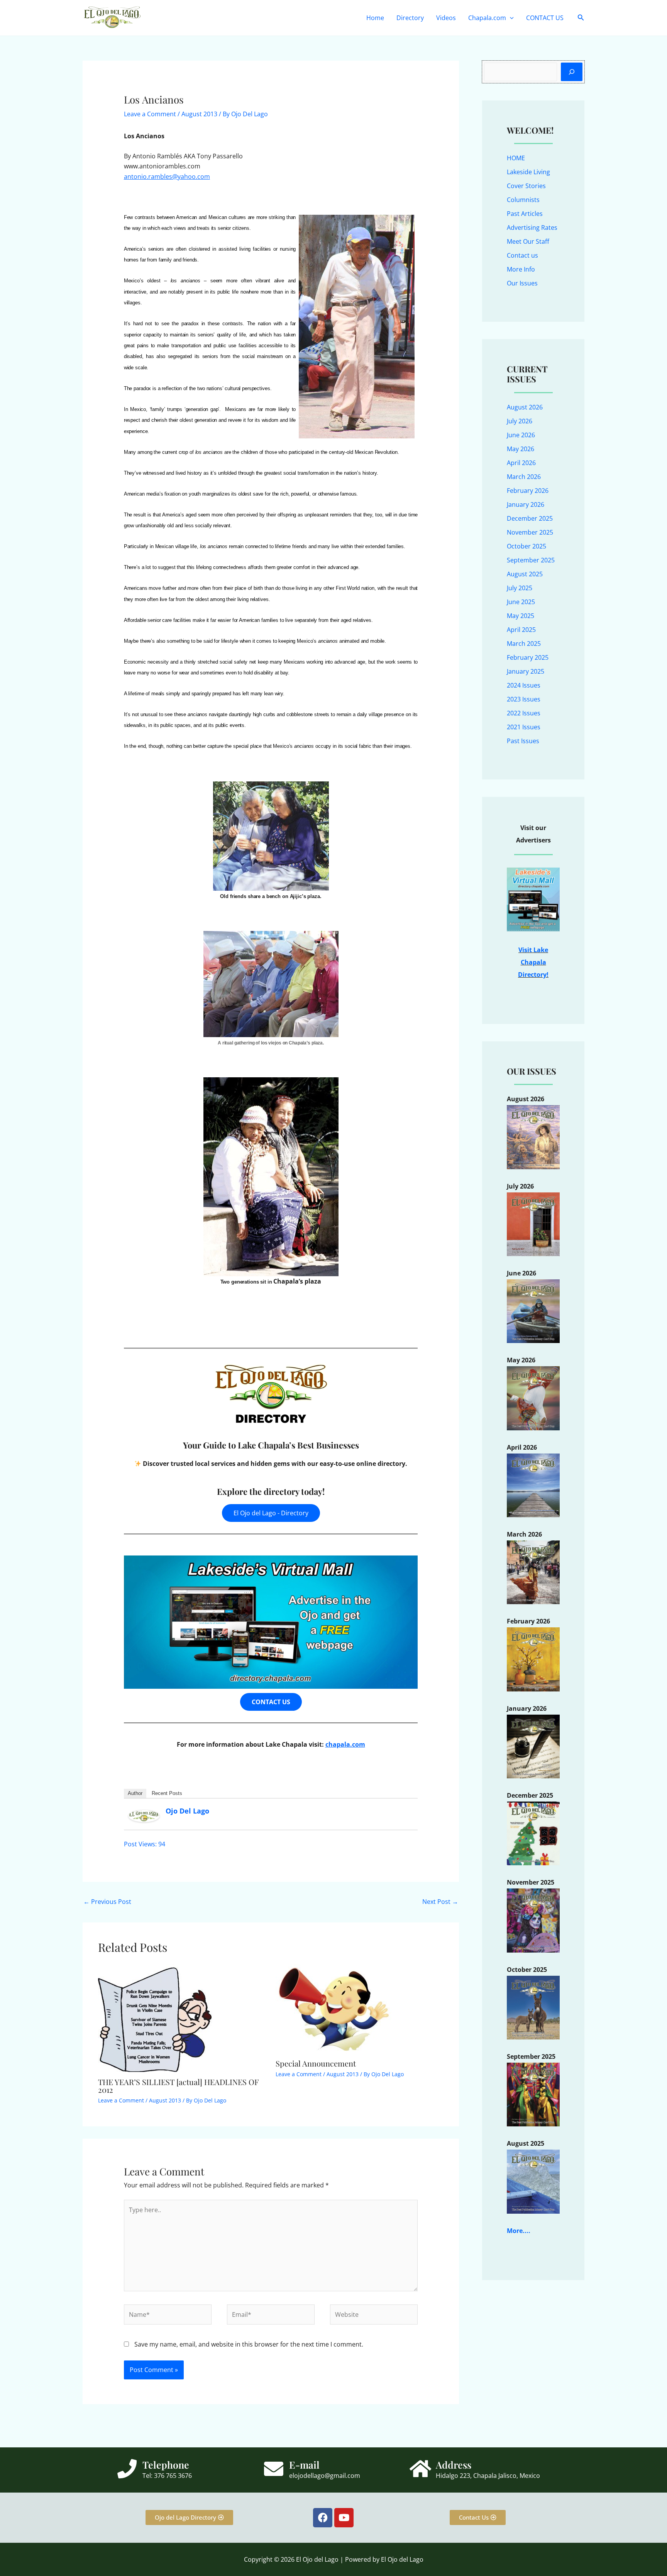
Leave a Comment (150, 114)
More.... (519, 2231)
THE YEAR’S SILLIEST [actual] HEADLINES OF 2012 (178, 2086)
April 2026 (521, 463)
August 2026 (525, 407)
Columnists (523, 200)
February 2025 (528, 657)
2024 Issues (524, 685)
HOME (516, 158)
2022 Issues (524, 713)
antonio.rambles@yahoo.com (167, 177)
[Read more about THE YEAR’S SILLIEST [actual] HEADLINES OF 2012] (156, 2017)
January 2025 (526, 671)
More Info (521, 269)
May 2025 (521, 616)
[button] (510, 18)
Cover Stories (526, 186)
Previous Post (107, 1902)
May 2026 (521, 449)
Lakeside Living (528, 172)
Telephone (166, 2465)
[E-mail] (274, 2469)
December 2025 (530, 518)
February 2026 (528, 491)
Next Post (440, 1902)
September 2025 (531, 560)
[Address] (420, 2469)
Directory (410, 18)
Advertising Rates (532, 228)
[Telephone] (127, 2469)
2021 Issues (524, 727)
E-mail (304, 2465)
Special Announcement (316, 2063)
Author (135, 1793)
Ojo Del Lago (187, 1811)
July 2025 (520, 588)
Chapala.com (487, 18)
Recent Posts (167, 1793)
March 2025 (524, 644)
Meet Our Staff (528, 241)
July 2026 (520, 421)
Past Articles (525, 214)
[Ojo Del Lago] (144, 1815)
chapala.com (345, 1744)
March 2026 (524, 477)
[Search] (572, 72)
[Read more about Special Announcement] (333, 2008)
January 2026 (526, 504)
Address (454, 2465)
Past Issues (523, 741)
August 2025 (525, 574)
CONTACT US (545, 18)
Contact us (522, 255)
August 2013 (199, 114)
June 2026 (521, 435)
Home (375, 18)
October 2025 (526, 546)
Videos (446, 18)
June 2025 (521, 602)
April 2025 (521, 630)
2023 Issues (524, 699)
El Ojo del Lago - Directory (271, 1513)
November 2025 (530, 532)
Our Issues (522, 283)
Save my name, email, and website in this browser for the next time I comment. (249, 2344)
